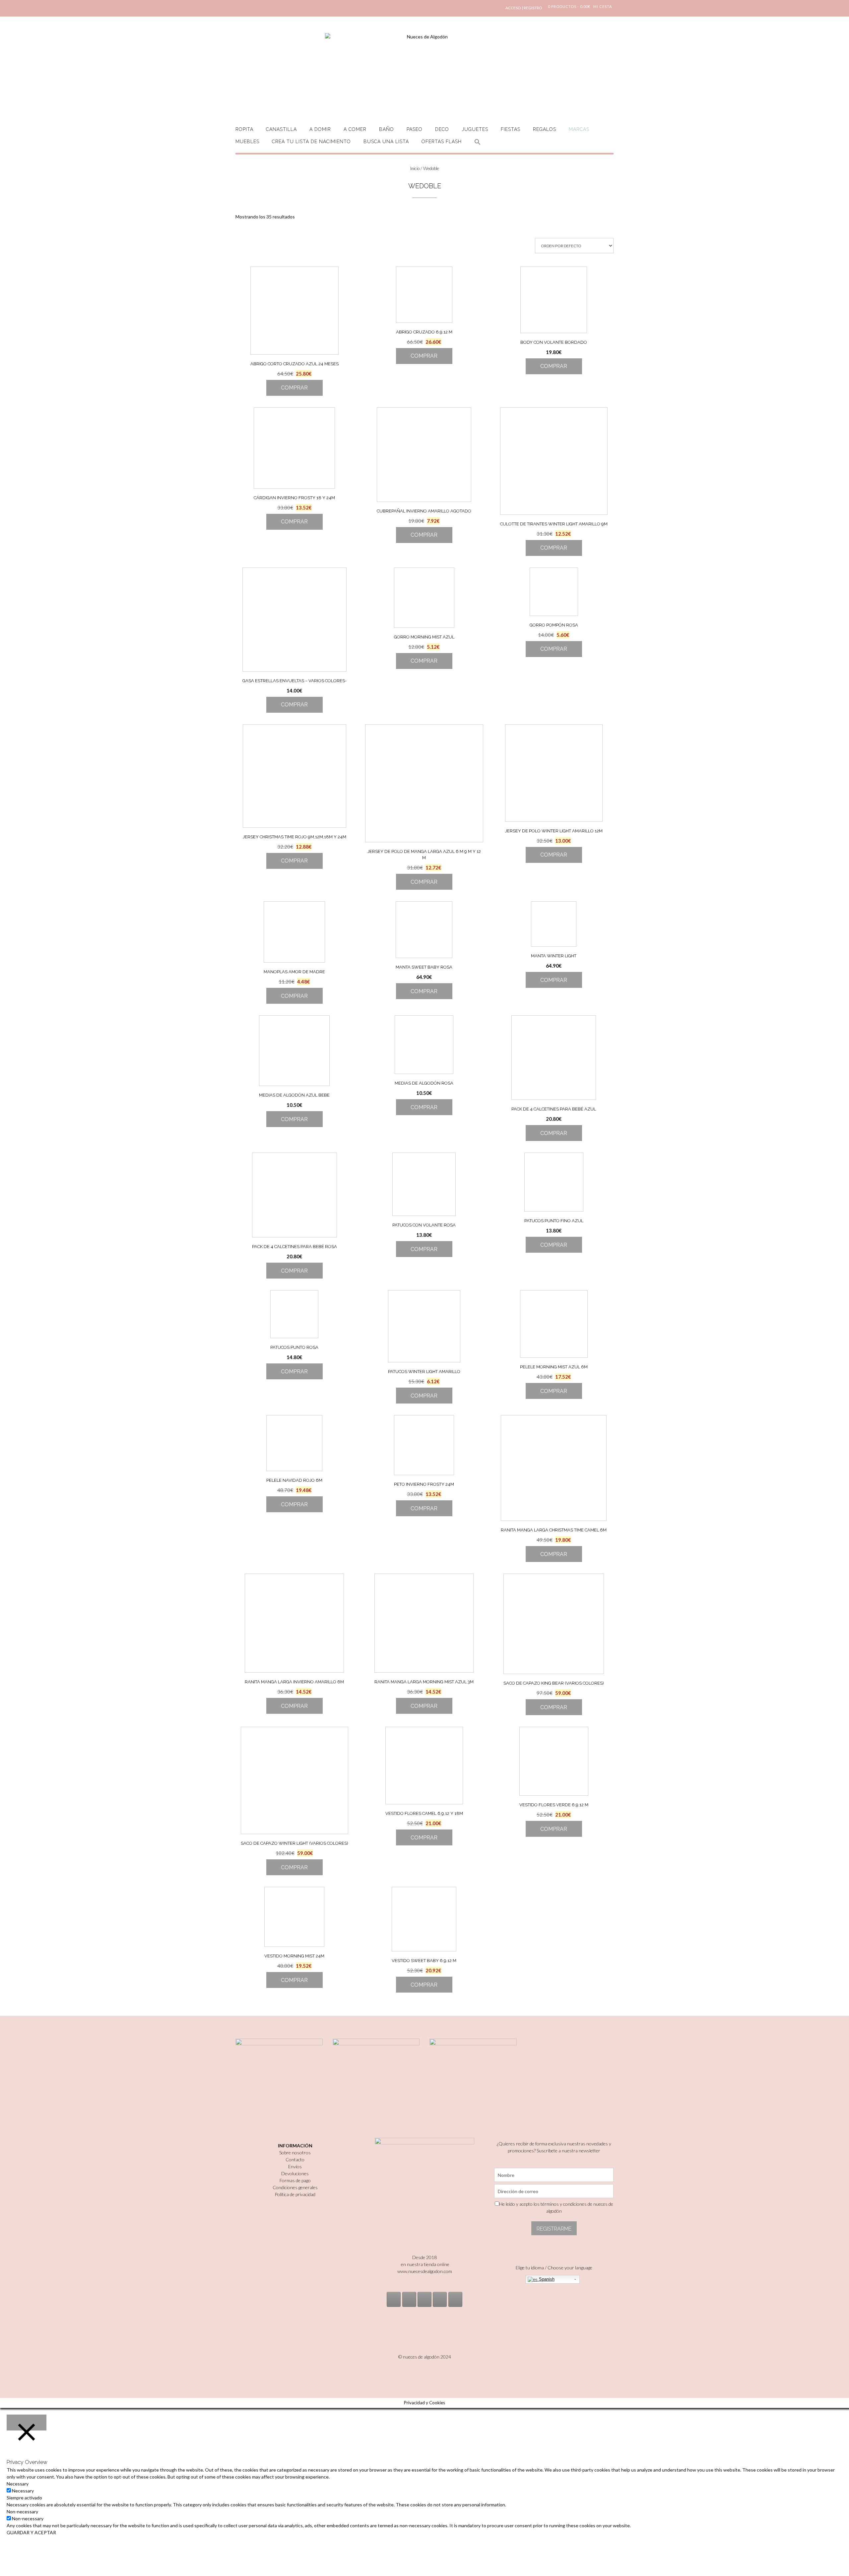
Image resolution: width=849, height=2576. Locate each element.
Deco (442, 129)
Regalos (545, 129)
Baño (387, 129)
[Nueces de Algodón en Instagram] (394, 2299)
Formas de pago (295, 2180)
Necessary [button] (18, 2484)
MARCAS (579, 129)
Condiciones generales (295, 2187)
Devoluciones (295, 2173)
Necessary (23, 2491)
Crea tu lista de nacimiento (311, 142)
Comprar (294, 388)
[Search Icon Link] (478, 146)
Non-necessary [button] (22, 2512)
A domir (320, 129)
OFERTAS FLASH (442, 142)
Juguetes (475, 129)
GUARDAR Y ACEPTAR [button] (31, 2532)
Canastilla (281, 129)
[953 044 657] (440, 2299)
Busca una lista (386, 142)
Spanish (546, 2279)
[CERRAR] (27, 2423)
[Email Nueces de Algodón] (409, 2299)
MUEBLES (247, 142)
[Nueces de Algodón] (424, 73)
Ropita (244, 129)
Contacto (295, 2159)
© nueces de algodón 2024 (425, 2357)
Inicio (415, 168)
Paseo (415, 129)
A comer (355, 129)
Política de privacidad (295, 2194)
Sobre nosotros (295, 2153)
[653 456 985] (455, 2299)
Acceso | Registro (524, 8)
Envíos (295, 2166)
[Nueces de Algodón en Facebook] (424, 2299)
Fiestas (511, 129)
